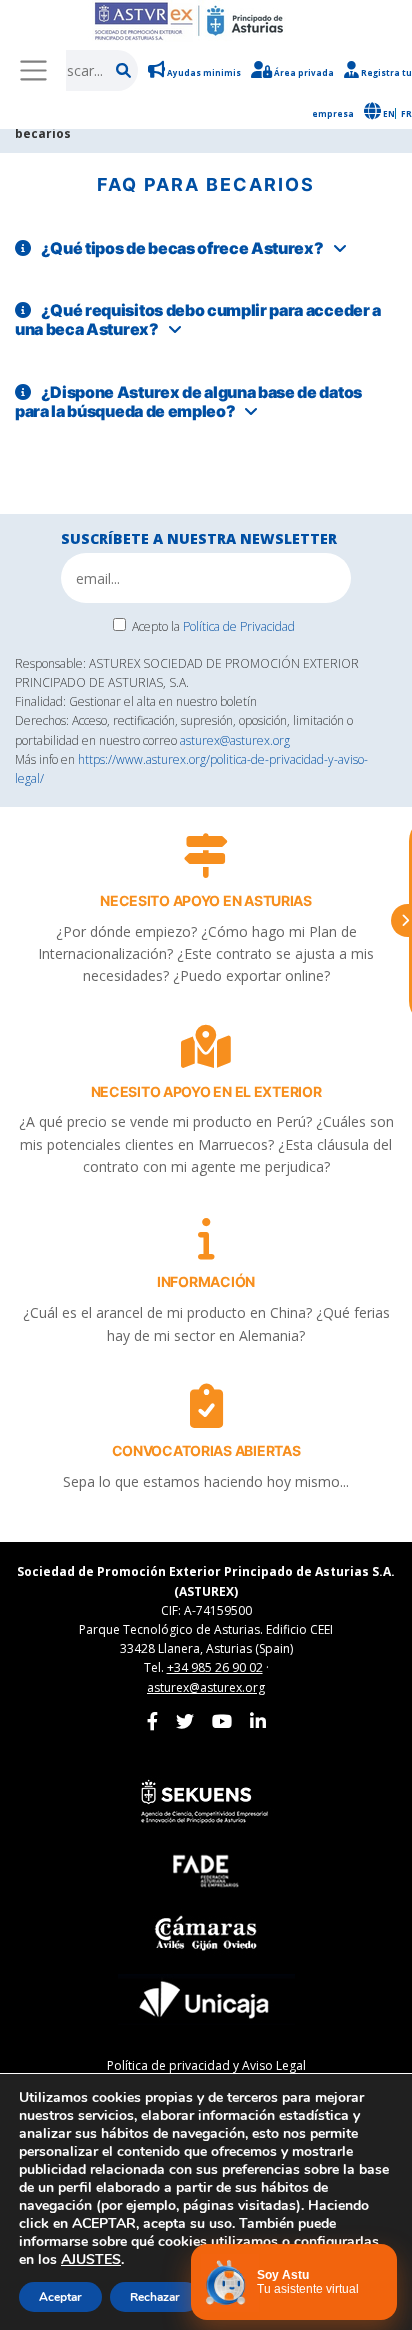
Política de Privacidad (239, 626)
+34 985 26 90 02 (215, 1667)
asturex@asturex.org (235, 740)
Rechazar (155, 2297)
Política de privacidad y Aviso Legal (206, 2065)
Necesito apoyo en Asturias (206, 900)
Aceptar (60, 2297)
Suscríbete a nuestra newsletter (199, 538)
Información (206, 1281)
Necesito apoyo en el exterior (206, 1091)
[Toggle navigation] (33, 70)
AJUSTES (91, 2260)
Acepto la (213, 626)
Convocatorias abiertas (206, 1450)
